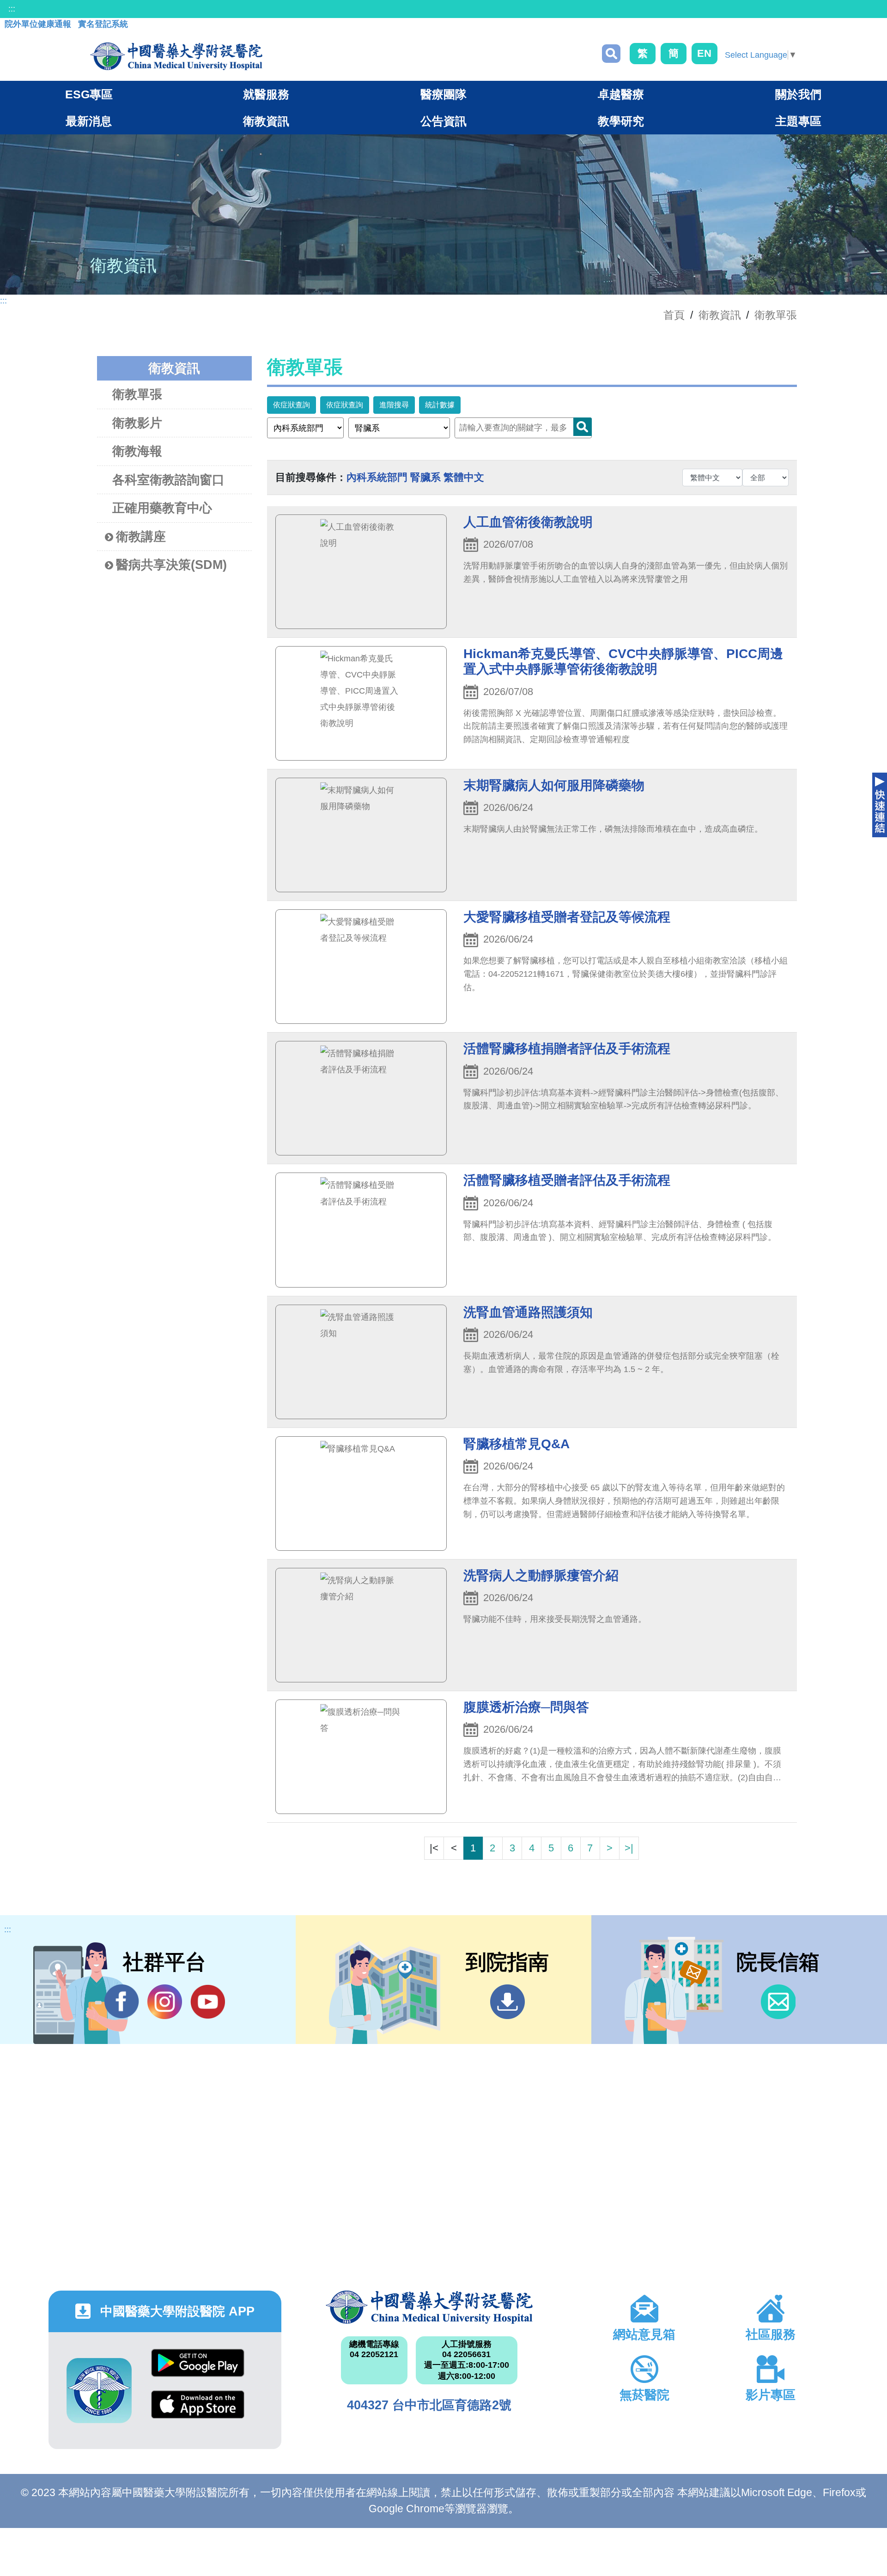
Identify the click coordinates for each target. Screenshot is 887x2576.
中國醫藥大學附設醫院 (429, 2307)
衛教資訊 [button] (266, 121)
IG (165, 2002)
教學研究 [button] (621, 121)
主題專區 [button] (798, 121)
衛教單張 (776, 315)
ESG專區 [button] (89, 94)
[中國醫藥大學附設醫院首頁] (176, 56)
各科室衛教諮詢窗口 (168, 480)
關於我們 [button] (798, 94)
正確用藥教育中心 (162, 508)
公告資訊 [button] (443, 121)
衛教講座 (141, 537)
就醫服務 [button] (266, 94)
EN (704, 53)
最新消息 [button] (89, 121)
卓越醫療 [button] (621, 94)
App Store (198, 2411)
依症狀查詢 (292, 405)
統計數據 (440, 405)
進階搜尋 (394, 405)
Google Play (198, 2370)
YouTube (208, 2002)
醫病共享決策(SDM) (171, 565)
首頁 (674, 315)
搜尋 (611, 54)
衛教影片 (137, 423)
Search (583, 427)
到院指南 (507, 2002)
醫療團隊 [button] (443, 94)
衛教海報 (137, 451)
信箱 (778, 2002)
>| (629, 1848)
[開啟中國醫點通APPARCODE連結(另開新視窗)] (99, 2391)
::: (12, 9)
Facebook (122, 2002)
